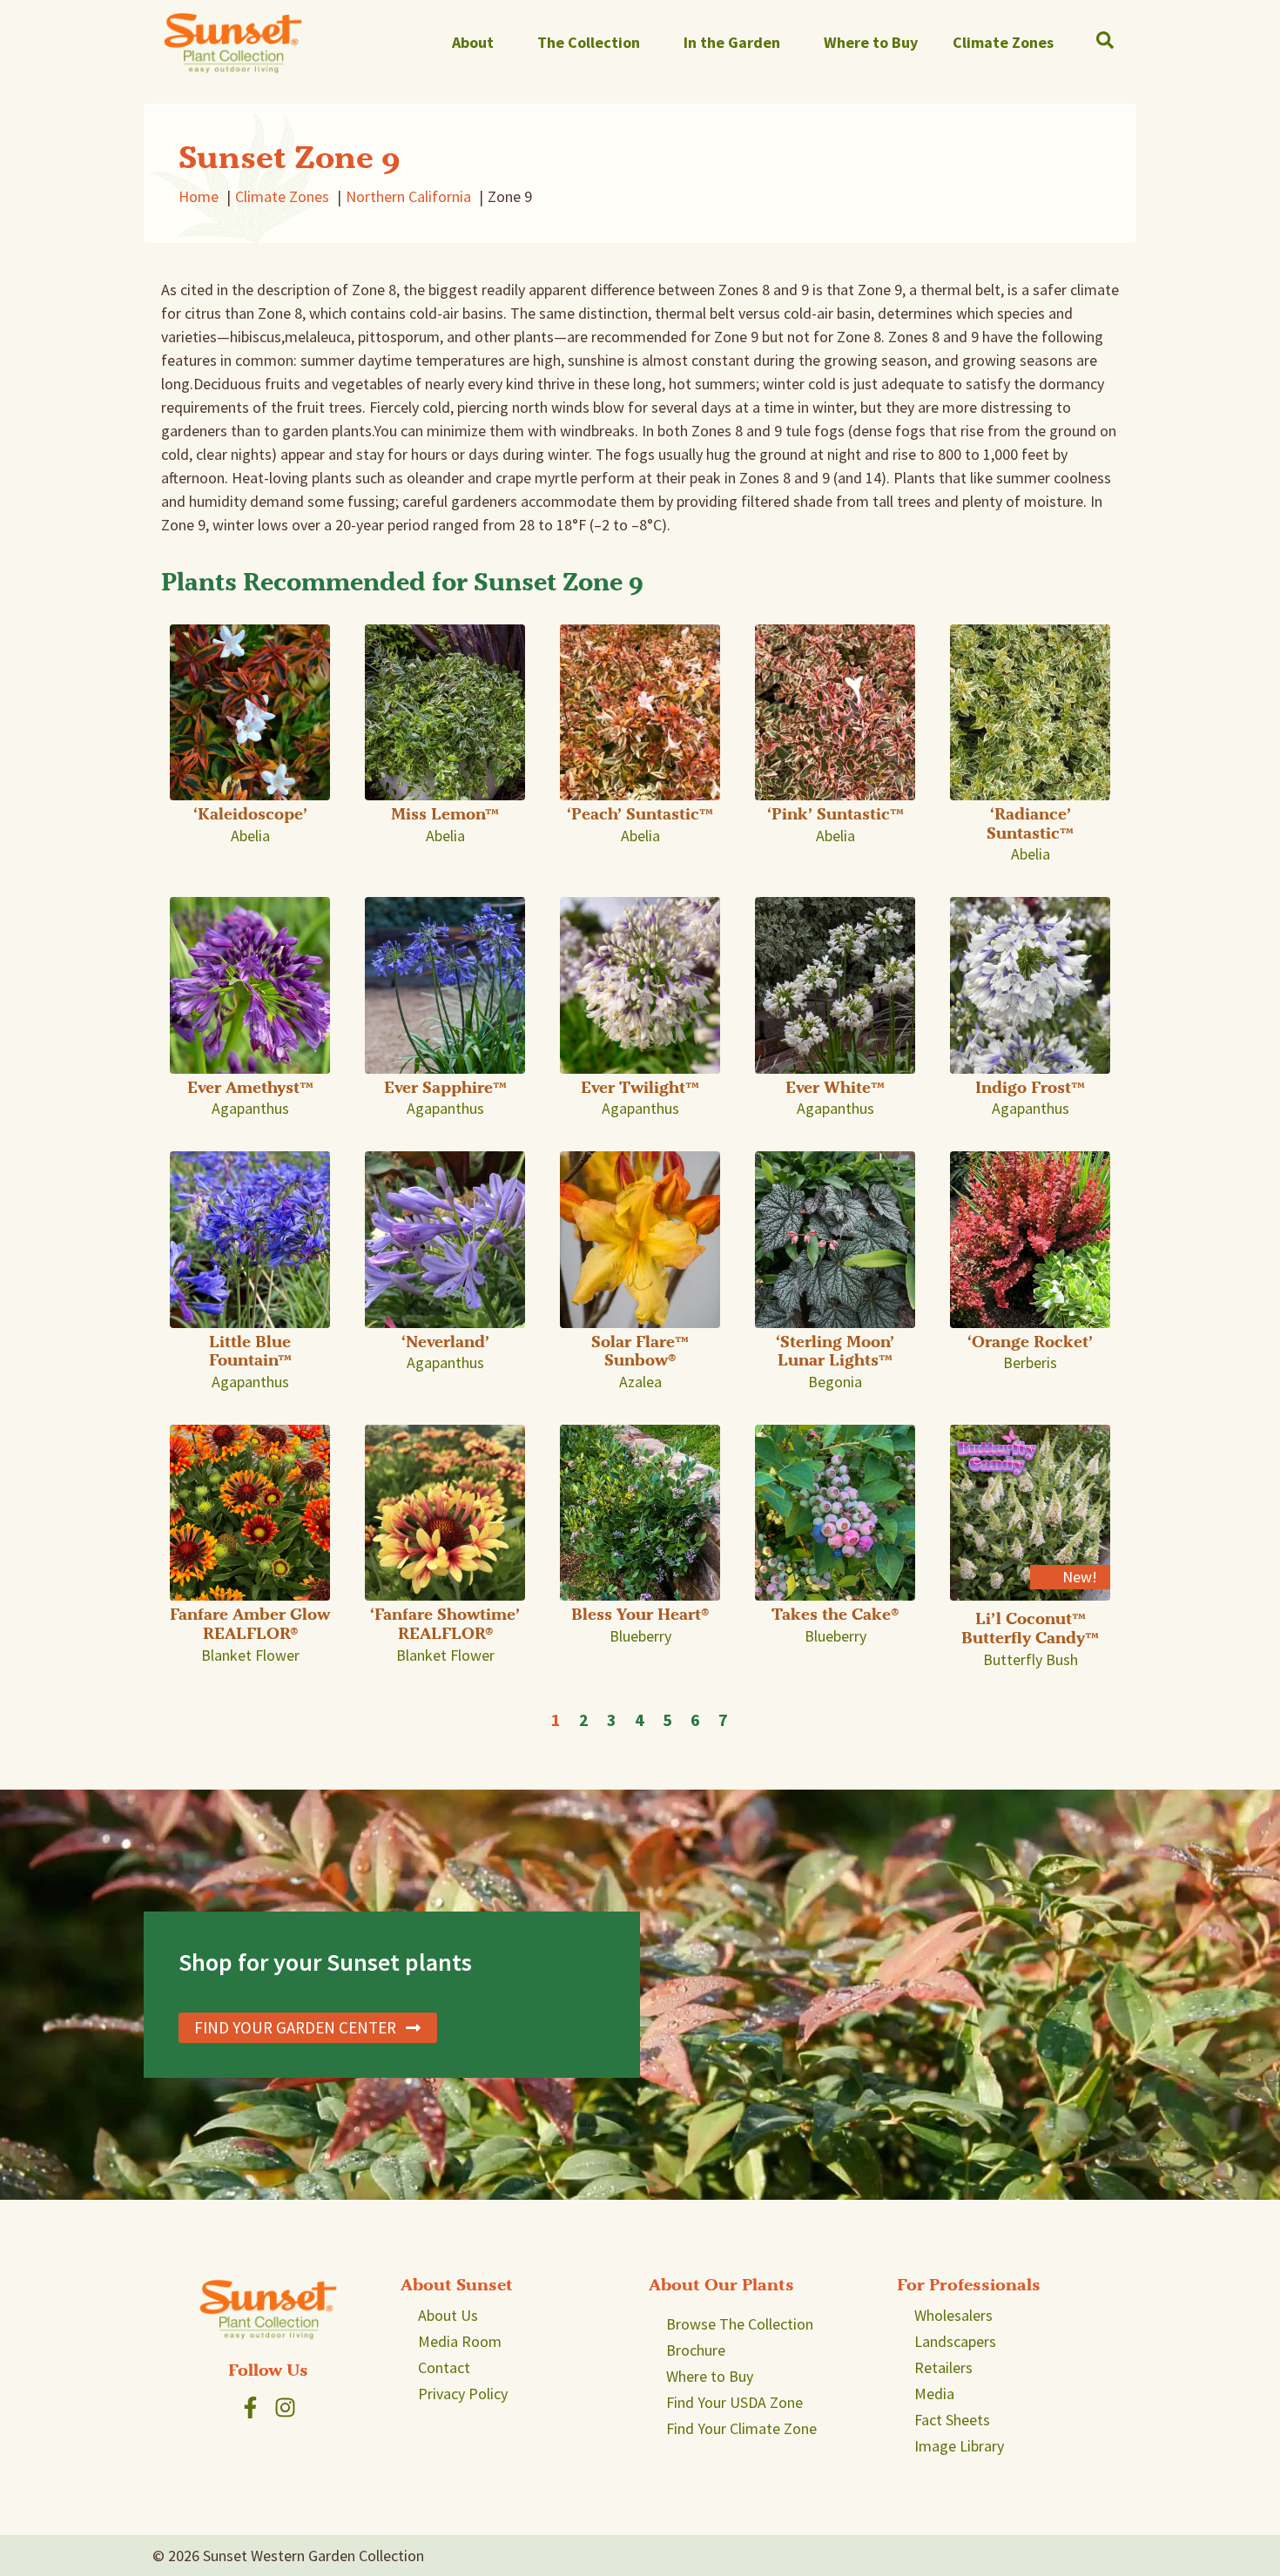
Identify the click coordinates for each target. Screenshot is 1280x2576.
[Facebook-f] (250, 2407)
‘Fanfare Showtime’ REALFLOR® (445, 1624)
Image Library (959, 2446)
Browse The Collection (740, 2324)
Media (934, 2394)
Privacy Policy (463, 2394)
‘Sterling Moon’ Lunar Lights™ (835, 1351)
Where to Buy (871, 42)
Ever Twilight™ (640, 1087)
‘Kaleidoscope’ (250, 814)
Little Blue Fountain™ (250, 1351)
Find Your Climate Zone (741, 2428)
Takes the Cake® (835, 1614)
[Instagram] (285, 2407)
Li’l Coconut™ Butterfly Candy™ (1030, 1628)
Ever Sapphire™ (445, 1087)
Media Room (460, 2341)
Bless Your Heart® (640, 1614)
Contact (444, 2367)
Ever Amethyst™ (250, 1087)
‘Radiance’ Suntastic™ (1030, 823)
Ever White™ (835, 1087)
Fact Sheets (952, 2420)
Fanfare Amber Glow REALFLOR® (250, 1624)
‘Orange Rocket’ (1030, 1342)
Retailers (943, 2367)
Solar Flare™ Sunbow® (640, 1351)
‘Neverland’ (445, 1342)
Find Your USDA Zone (734, 2402)
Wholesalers (953, 2315)
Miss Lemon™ (445, 814)
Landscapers (955, 2341)
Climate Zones (1003, 42)
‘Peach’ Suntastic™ (640, 814)
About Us (448, 2315)
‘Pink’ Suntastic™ (835, 814)
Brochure (696, 2350)
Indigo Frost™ (1030, 1087)
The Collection (589, 42)
